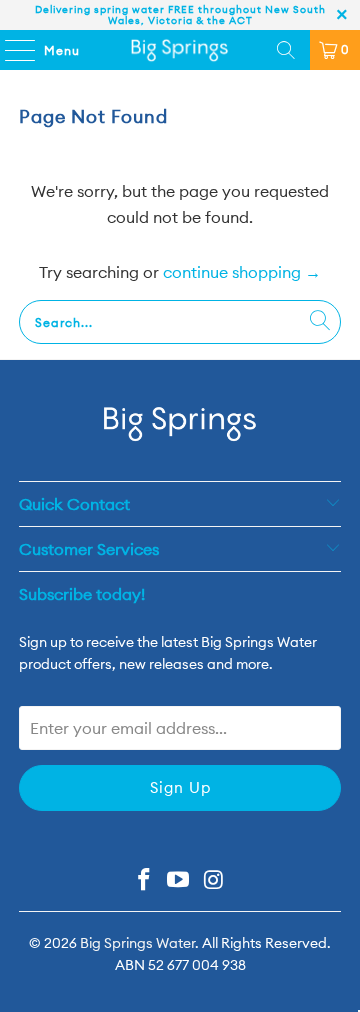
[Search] (286, 50)
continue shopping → (242, 272)
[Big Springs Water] (180, 50)
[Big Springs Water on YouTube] (179, 881)
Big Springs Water (137, 943)
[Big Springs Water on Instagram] (214, 881)
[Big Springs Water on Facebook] (144, 881)
